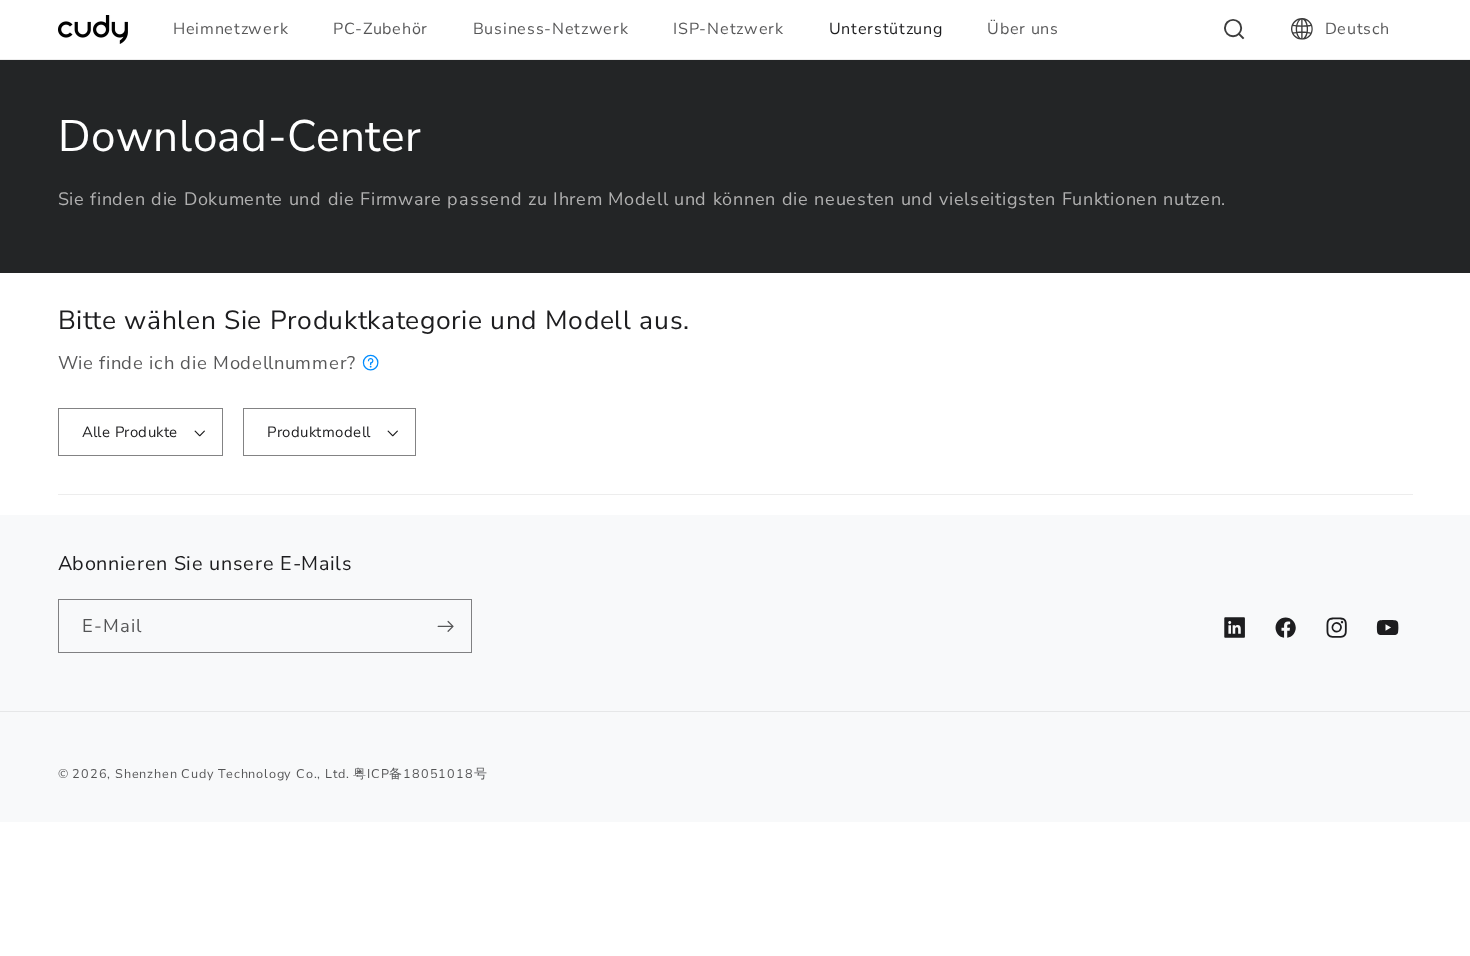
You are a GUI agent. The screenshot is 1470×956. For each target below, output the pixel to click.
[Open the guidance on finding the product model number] (371, 362)
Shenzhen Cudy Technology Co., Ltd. (232, 773)
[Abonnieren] (445, 626)
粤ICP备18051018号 (420, 773)
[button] (239, 29)
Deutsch (1357, 29)
